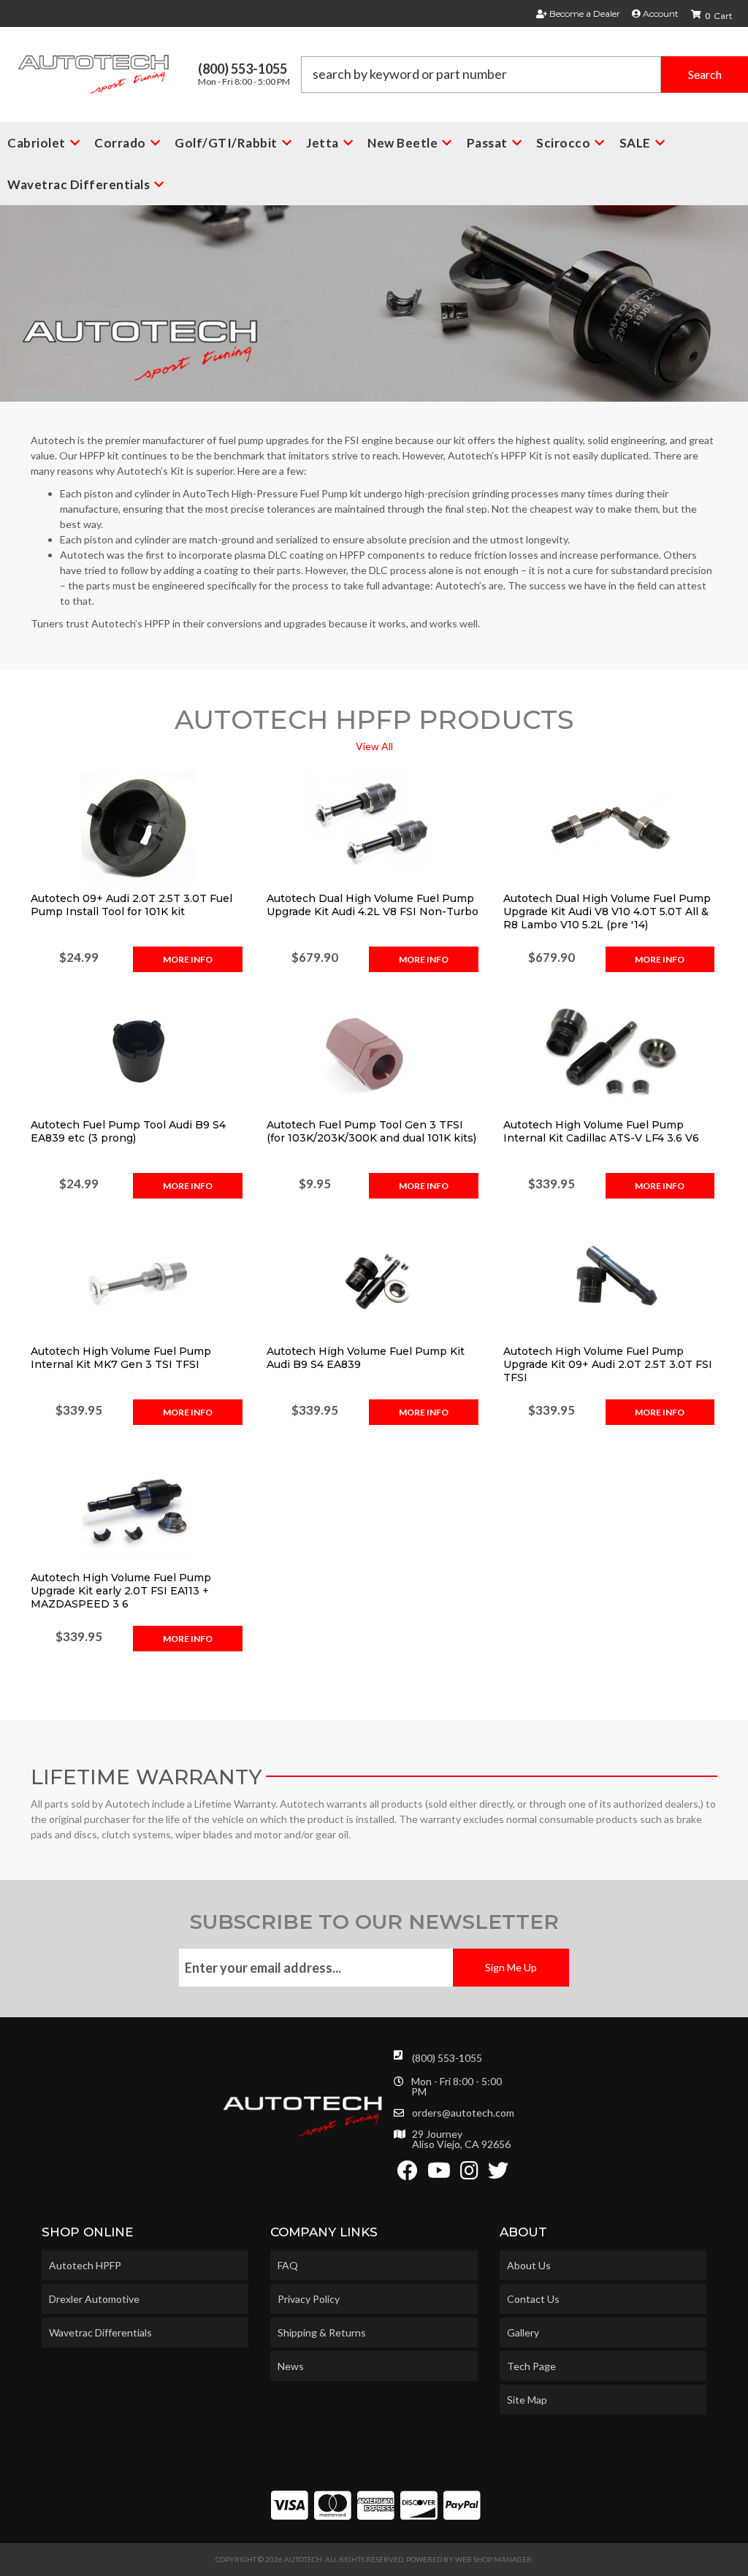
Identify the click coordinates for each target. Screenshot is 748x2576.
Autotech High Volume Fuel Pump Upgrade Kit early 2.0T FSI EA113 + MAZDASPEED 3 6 (121, 1591)
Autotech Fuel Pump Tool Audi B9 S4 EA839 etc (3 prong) (128, 1131)
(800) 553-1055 (447, 2058)
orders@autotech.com (463, 2113)
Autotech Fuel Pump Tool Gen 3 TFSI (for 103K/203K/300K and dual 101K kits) (371, 1131)
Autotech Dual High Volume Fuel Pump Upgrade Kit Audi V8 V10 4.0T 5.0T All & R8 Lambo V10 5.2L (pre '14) (607, 911)
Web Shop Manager (493, 2559)
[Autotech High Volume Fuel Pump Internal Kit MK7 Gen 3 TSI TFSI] (138, 1279)
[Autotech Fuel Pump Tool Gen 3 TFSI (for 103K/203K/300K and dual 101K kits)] (374, 1052)
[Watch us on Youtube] (439, 2174)
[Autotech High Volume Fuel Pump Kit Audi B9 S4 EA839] (374, 1279)
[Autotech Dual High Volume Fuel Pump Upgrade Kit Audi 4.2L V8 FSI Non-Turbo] (374, 826)
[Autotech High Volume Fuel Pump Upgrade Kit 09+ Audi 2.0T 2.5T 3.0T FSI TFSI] (610, 1279)
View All (374, 746)
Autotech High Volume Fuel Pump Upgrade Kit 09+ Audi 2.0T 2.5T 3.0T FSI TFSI (608, 1364)
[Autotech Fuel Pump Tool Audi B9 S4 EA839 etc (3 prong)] (138, 1052)
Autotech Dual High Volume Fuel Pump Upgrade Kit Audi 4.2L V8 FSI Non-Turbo (373, 905)
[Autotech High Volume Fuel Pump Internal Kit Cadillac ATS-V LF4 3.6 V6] (610, 1052)
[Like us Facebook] (408, 2174)
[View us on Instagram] (469, 2174)
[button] (524, 74)
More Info (188, 959)
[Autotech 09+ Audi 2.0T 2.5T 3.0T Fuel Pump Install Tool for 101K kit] (138, 826)
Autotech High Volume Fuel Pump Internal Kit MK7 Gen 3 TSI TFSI (121, 1358)
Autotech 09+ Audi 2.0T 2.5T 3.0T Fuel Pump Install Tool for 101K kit (131, 905)
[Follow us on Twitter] (498, 2174)
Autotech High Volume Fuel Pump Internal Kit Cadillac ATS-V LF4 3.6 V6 (601, 1131)
